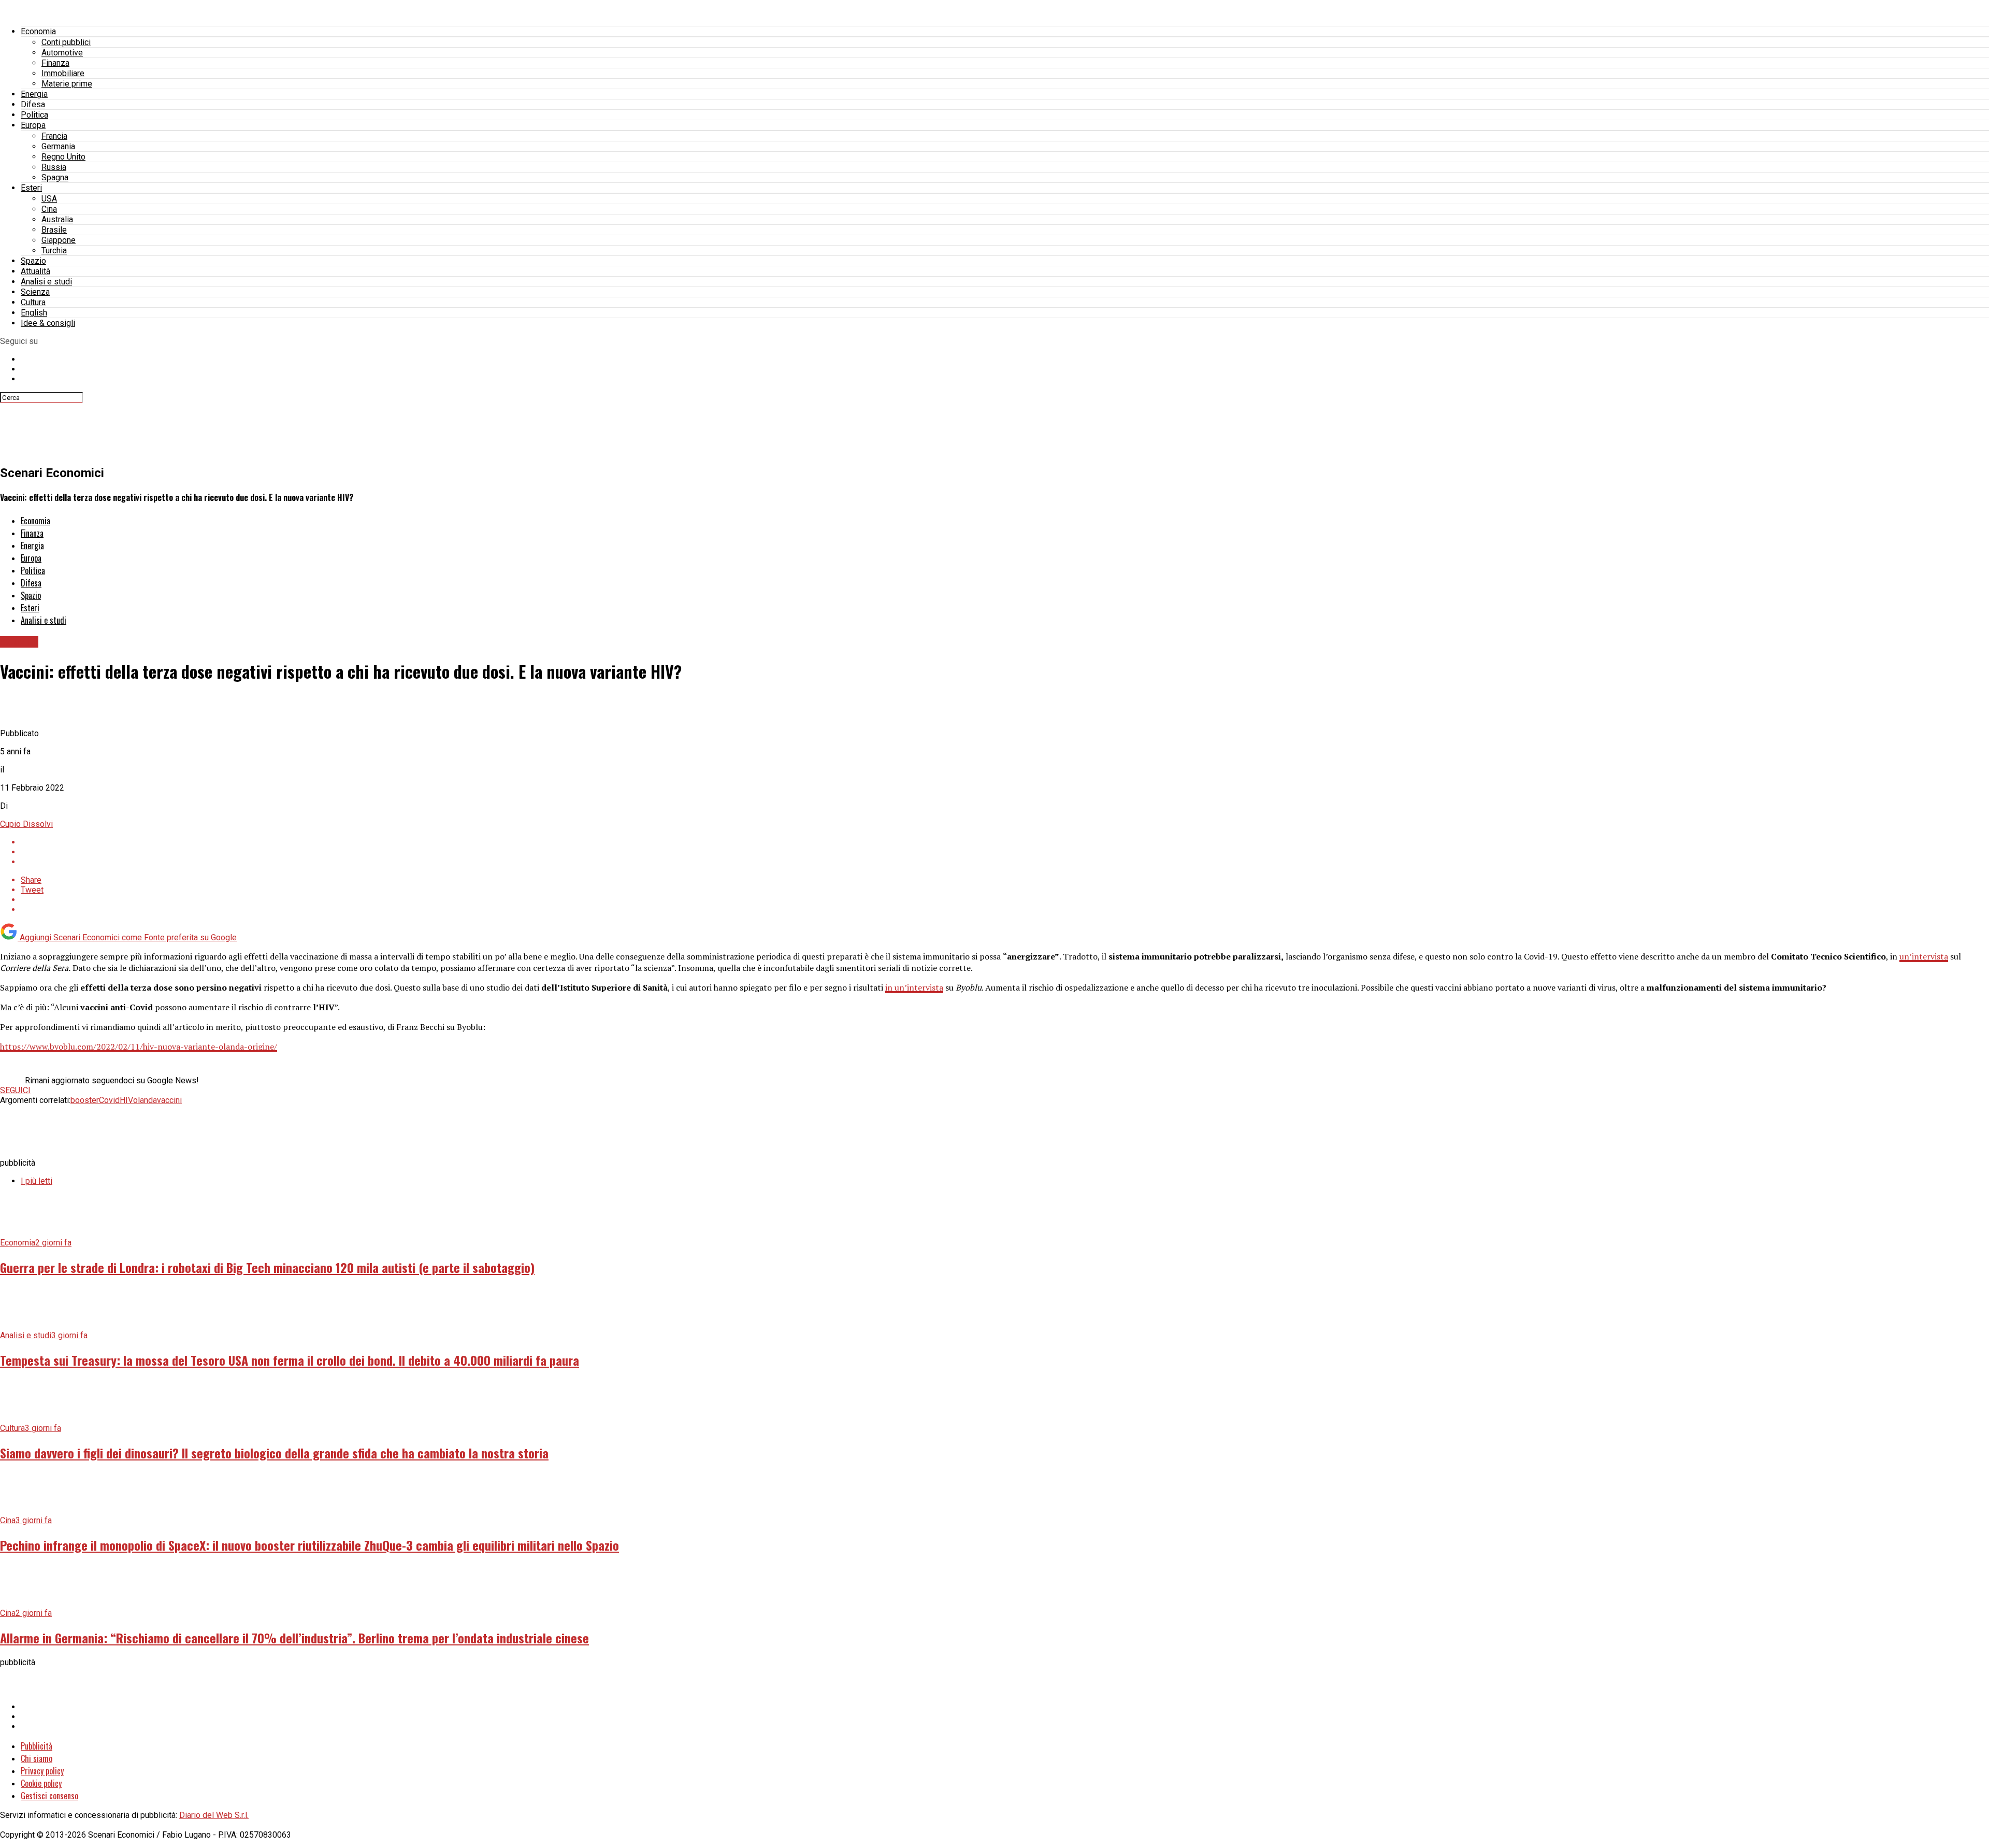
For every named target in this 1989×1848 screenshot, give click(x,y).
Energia (34, 94)
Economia (38, 31)
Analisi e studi (46, 282)
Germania (58, 146)
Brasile (54, 230)
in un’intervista (914, 987)
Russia (54, 167)
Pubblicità (37, 1746)
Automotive (62, 53)
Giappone (59, 240)
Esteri (31, 188)
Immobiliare (63, 73)
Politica (34, 115)
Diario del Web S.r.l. (214, 1815)
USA (49, 199)
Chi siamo (37, 1758)
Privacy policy (42, 1771)
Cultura (33, 302)
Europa (33, 125)
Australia (57, 219)
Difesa (33, 104)
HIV (126, 1100)
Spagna (55, 177)
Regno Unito (63, 157)
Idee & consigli (48, 323)
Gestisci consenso (49, 1796)
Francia (54, 136)
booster (85, 1100)
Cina (49, 209)
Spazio (33, 261)
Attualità (35, 271)
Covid (109, 1100)
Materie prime (67, 84)
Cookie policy (41, 1783)
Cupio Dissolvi (26, 824)
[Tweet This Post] (1005, 852)
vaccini (169, 1100)
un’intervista (1924, 956)
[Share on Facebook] (1005, 842)
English (34, 313)
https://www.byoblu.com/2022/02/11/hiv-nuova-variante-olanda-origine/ (139, 1047)
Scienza (35, 292)
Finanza (55, 63)
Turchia (54, 250)
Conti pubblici (66, 42)
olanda (145, 1100)
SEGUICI (15, 1090)
